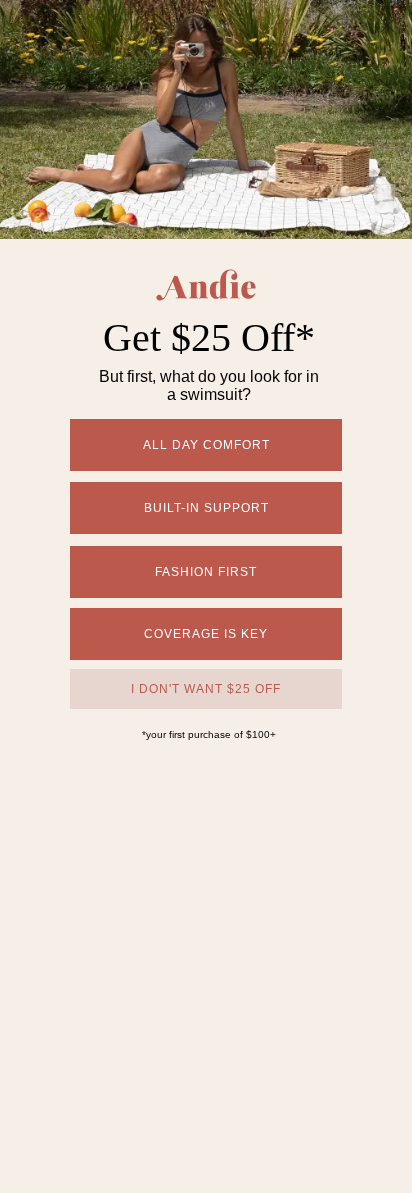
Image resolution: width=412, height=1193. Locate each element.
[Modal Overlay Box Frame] (206, 596)
